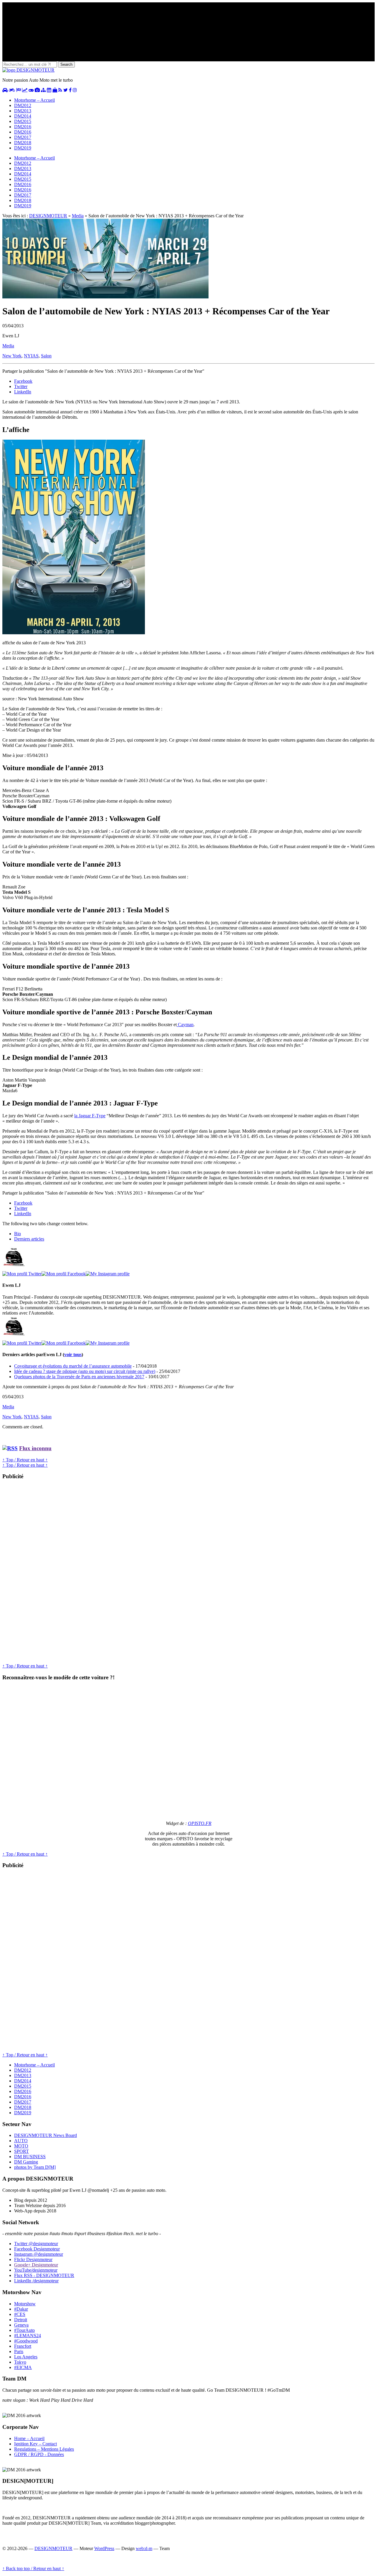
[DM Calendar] (49, 90)
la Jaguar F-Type (90, 1116)
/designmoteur (36, 2281)
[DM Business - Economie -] (25, 90)
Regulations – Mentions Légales (44, 2449)
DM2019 (23, 148)
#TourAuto (24, 2330)
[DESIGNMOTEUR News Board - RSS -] (60, 90)
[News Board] (43, 90)
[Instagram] (108, 1274)
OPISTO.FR (200, 1823)
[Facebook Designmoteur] (70, 90)
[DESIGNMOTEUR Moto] (12, 90)
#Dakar (21, 2309)
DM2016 (23, 127)
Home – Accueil (29, 2438)
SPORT (22, 2151)
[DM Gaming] (31, 90)
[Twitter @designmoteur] (66, 90)
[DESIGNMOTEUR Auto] (5, 90)
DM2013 (23, 111)
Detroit (21, 2320)
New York (12, 356)
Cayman (185, 1025)
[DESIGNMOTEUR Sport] (19, 90)
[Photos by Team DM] (37, 90)
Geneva (21, 2325)
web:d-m (144, 2548)
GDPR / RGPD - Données (39, 2454)
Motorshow (25, 2304)
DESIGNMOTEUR (48, 216)
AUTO (21, 2141)
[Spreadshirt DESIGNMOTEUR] (55, 90)
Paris (19, 2351)
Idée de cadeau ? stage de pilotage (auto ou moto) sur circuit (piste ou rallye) (85, 1371)
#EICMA (23, 2367)
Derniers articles (29, 1239)
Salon (46, 356)
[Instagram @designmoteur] (75, 90)
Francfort (23, 2346)
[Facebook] (64, 1274)
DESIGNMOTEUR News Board (46, 2135)
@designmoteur (36, 2244)
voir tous (73, 1354)
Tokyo (20, 2362)
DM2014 (23, 116)
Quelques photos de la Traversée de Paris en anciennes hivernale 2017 (79, 1377)
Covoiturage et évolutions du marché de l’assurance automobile (73, 1366)
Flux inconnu (35, 1448)
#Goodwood (26, 2341)
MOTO (21, 2146)
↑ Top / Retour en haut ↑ (25, 1460)
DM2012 (23, 105)
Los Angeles (26, 2357)
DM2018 (23, 143)
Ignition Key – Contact (35, 2444)
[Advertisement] (47, 1574)
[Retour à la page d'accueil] (28, 70)
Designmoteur (37, 2249)
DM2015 (23, 121)
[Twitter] (22, 1274)
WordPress (104, 2548)
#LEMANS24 (28, 2336)
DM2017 (23, 137)
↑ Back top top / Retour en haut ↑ (33, 2568)
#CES (20, 2314)
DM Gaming (26, 2162)
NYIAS (31, 356)
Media (78, 216)
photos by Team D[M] (35, 2167)
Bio (18, 1234)
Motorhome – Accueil (34, 100)
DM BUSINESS (30, 2157)
